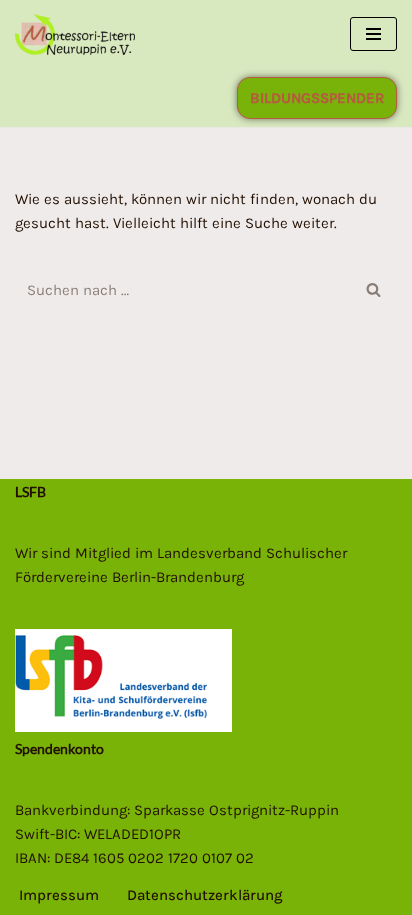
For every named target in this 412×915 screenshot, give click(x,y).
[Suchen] (374, 290)
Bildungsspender (317, 98)
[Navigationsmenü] (373, 34)
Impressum (59, 895)
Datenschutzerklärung (205, 895)
